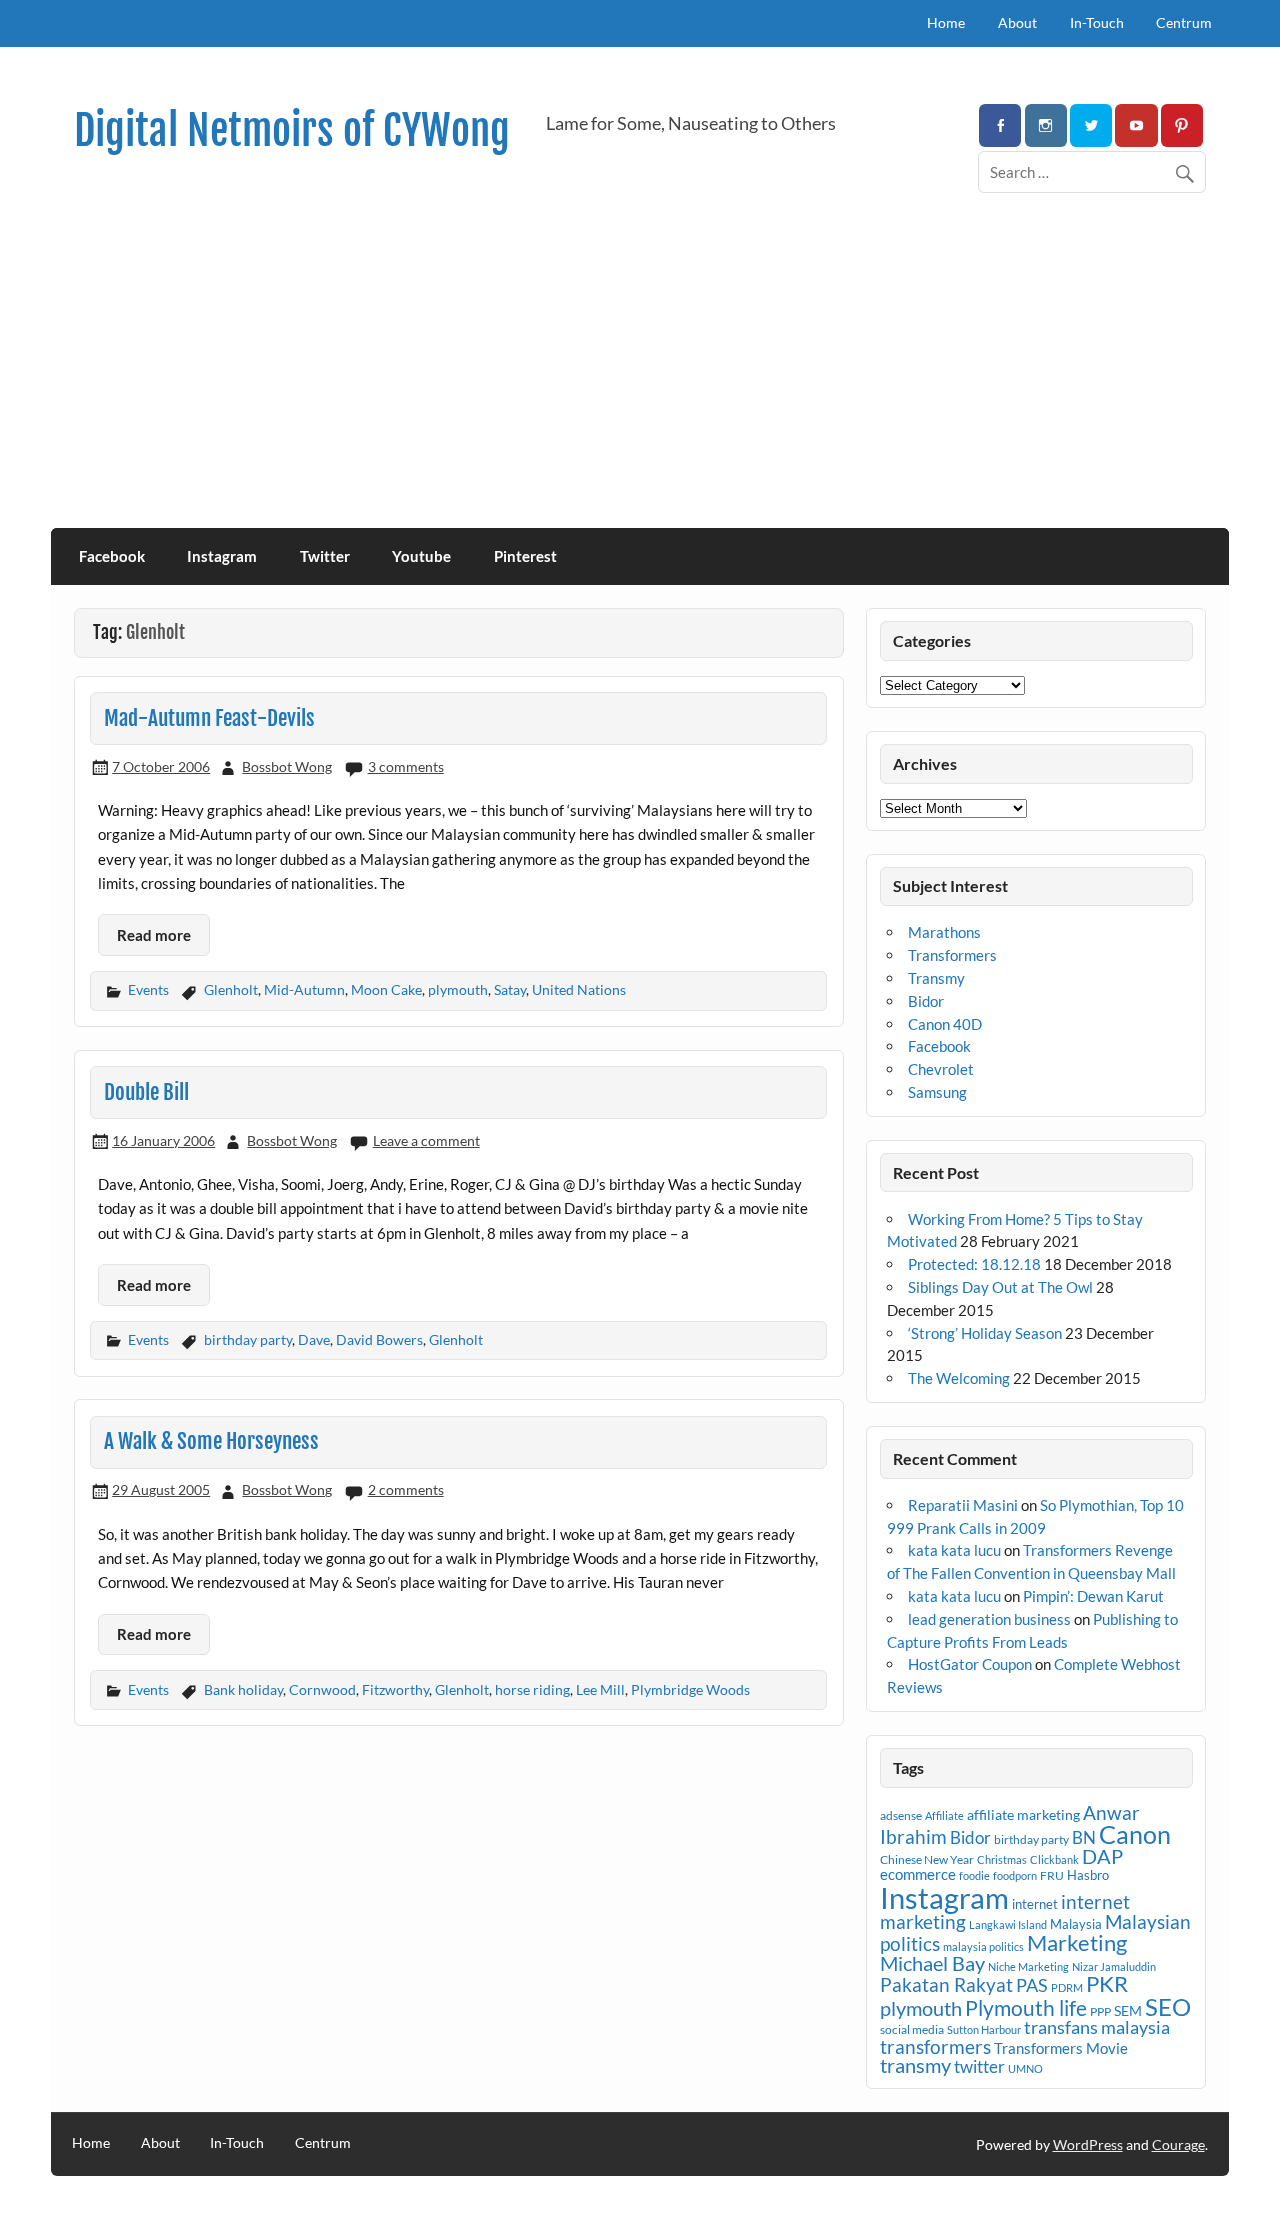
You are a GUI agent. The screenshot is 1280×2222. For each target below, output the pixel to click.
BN (1084, 1837)
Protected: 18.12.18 (974, 1264)
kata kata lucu (954, 1550)
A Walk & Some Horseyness (211, 1441)
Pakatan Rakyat (946, 1985)
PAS (1032, 1985)
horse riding (532, 1689)
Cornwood (322, 1689)
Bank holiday (243, 1689)
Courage (1178, 2144)
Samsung (937, 1092)
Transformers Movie (1061, 2048)
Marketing (1077, 1942)
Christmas (1002, 1859)
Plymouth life (1026, 2008)
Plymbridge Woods (690, 1689)
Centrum (1184, 22)
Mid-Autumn (304, 989)
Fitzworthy (395, 1689)
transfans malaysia (1097, 2027)
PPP (1100, 2011)
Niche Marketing (1028, 1966)
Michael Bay (932, 1963)
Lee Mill (600, 1689)
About (1017, 22)
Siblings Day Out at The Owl (1000, 1287)
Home (946, 22)
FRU (1052, 1875)
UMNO (1025, 2068)
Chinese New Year (927, 1859)
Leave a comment (426, 1140)
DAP (1102, 1856)
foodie (974, 1875)
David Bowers (379, 1339)
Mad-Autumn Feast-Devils (209, 718)
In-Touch (1097, 22)
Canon (1135, 1834)
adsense (901, 1815)
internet (1035, 1904)
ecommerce (918, 1874)
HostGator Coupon (970, 1664)
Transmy (936, 978)
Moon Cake (386, 989)
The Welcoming (959, 1378)
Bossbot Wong (287, 766)
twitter (979, 2066)
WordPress (1088, 2144)
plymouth (458, 989)
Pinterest (525, 556)
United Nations (579, 989)
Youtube (421, 556)
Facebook (112, 556)
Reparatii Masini (963, 1505)
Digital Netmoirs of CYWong (292, 130)
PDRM (1067, 1987)
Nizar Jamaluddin (1114, 1966)
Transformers (952, 955)
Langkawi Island (1008, 1924)
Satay (510, 989)
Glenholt (231, 989)
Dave (314, 1339)
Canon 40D (945, 1024)
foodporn (1015, 1875)
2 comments (406, 1489)
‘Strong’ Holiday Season (985, 1333)
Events (148, 989)
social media (912, 2029)
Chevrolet (941, 1069)
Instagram (222, 556)
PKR (1107, 1984)
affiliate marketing (1023, 1814)
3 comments (406, 766)
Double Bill (146, 1092)
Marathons (944, 932)
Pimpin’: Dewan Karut (1093, 1596)
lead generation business (989, 1619)
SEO (1168, 2006)
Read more (154, 935)
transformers (935, 2046)
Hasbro (1088, 1875)
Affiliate (944, 1815)
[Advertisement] (640, 378)
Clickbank (1054, 1859)
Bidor (926, 1001)
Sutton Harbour (984, 2029)
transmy (915, 2065)
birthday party (248, 1339)
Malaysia (1076, 1924)
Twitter (325, 556)
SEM (1128, 2010)
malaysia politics (983, 1946)
